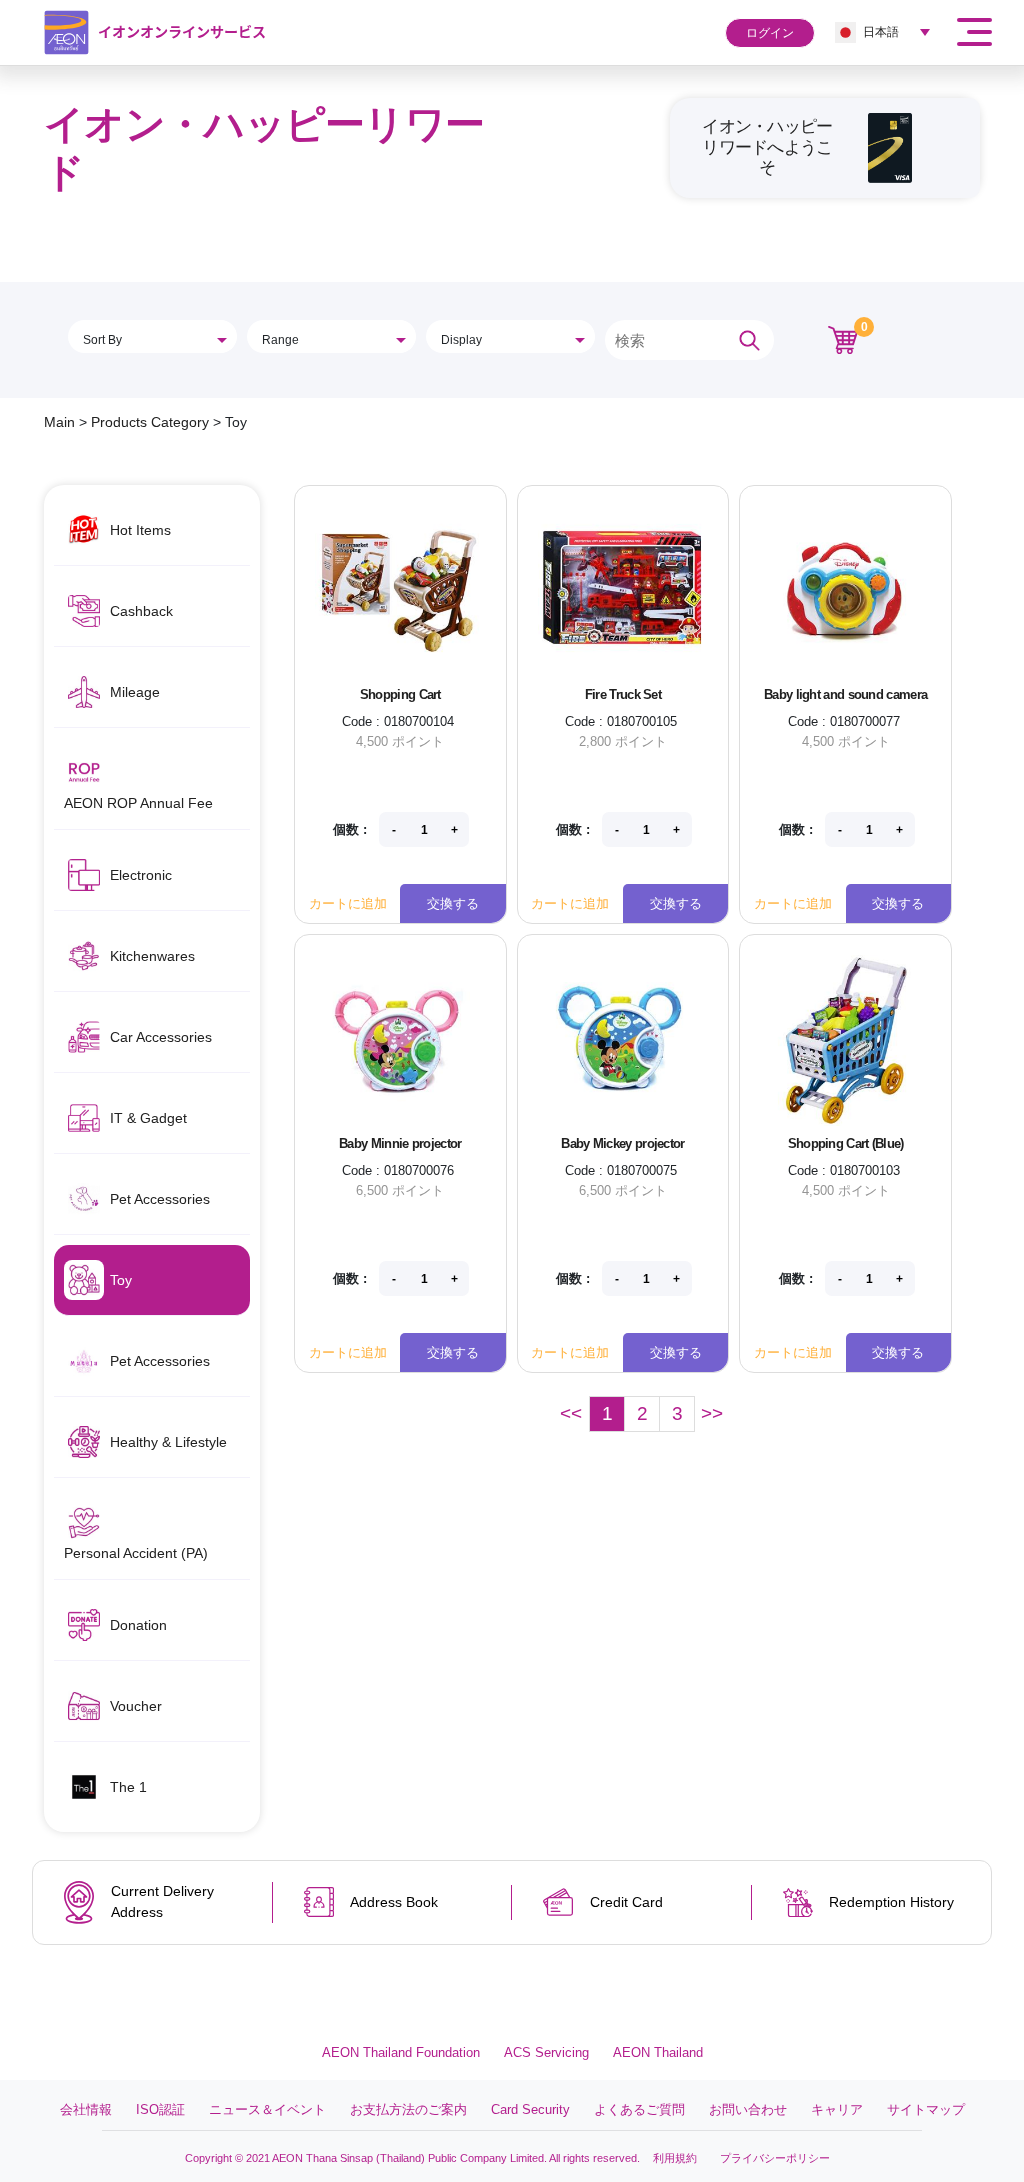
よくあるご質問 (639, 2109)
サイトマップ (926, 2109)
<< (571, 1413)
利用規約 (675, 2158)
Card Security (530, 2109)
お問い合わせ (748, 2109)
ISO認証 (160, 2109)
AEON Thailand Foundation (401, 2052)
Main (59, 422)
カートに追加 (348, 903)
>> (712, 1413)
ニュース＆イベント (267, 2109)
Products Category (150, 422)
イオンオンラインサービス (182, 31)
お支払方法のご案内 (408, 2109)
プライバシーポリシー (775, 2158)
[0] (843, 339)
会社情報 (86, 2109)
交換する (453, 903)
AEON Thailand (658, 2052)
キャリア (837, 2109)
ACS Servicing (546, 2052)
